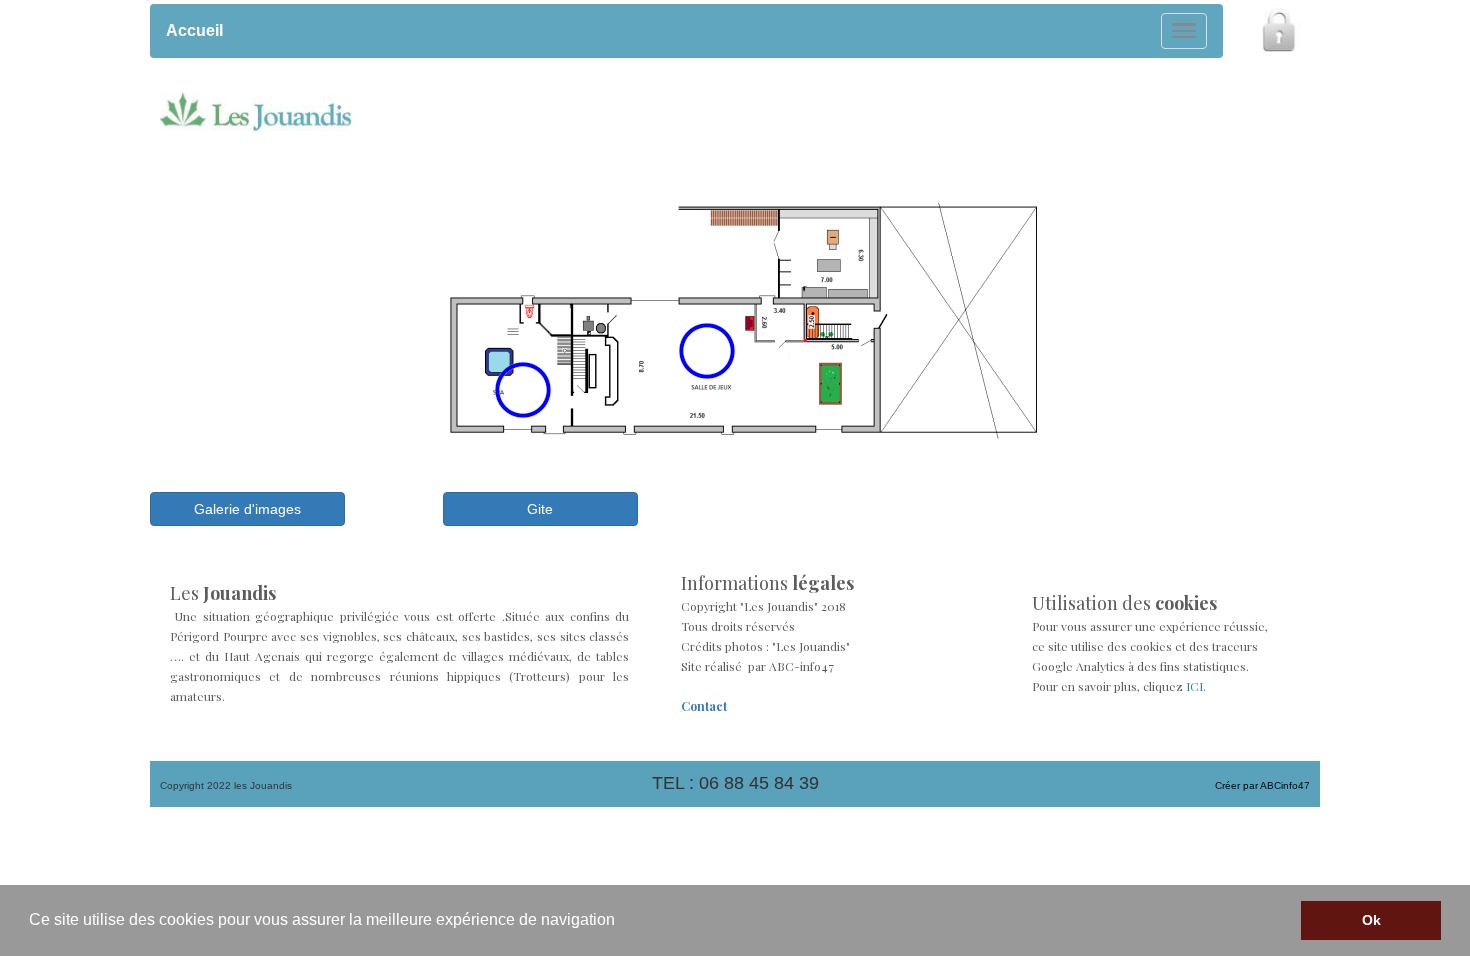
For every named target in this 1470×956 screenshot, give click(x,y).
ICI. (1196, 686)
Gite (540, 509)
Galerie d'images (247, 509)
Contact (704, 706)
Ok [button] (1371, 920)
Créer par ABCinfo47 (1262, 785)
